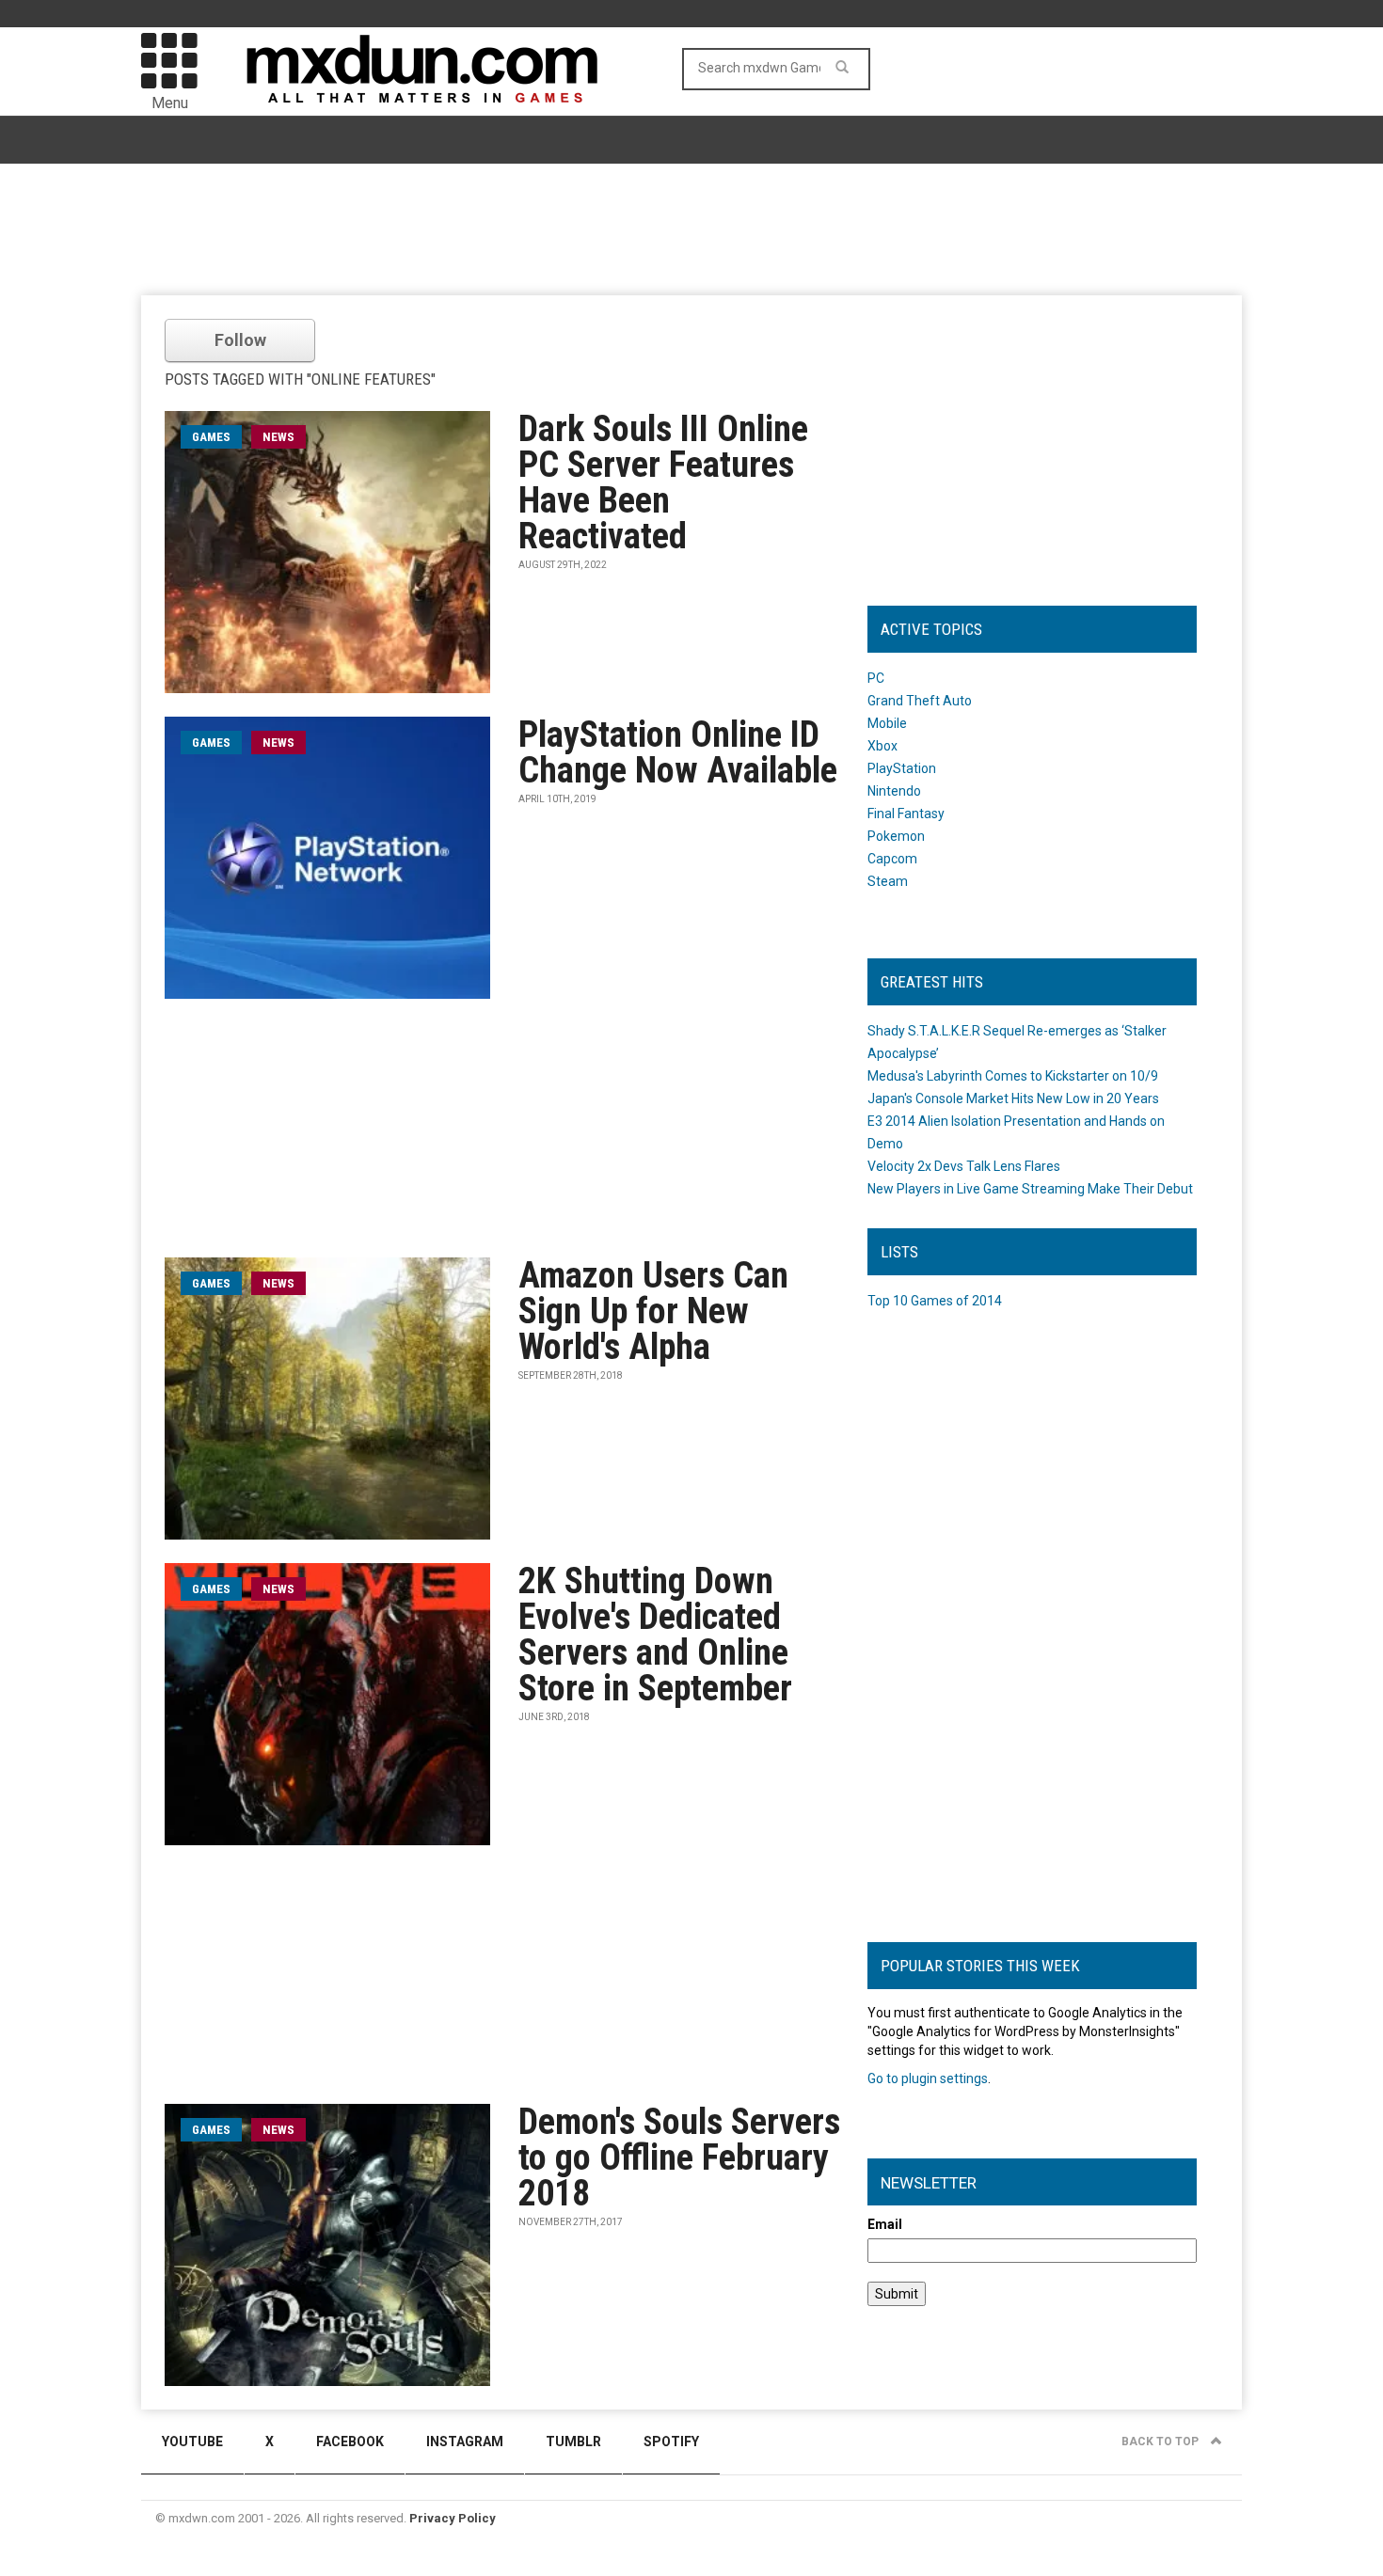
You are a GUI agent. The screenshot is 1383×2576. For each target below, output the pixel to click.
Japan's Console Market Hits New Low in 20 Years (1013, 1098)
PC (876, 678)
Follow (240, 340)
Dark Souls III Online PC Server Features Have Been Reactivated (663, 482)
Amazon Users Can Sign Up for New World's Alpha (653, 1311)
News (278, 437)
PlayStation (902, 768)
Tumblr (573, 2442)
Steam (888, 881)
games (211, 437)
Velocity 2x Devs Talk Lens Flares (964, 1166)
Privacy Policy (453, 2518)
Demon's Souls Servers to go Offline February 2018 (679, 2157)
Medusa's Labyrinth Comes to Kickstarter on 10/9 (1013, 1076)
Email (885, 2224)
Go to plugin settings (928, 2078)
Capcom (892, 859)
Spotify (671, 2442)
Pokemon (896, 836)
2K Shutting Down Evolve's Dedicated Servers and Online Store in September (655, 1635)
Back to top (1161, 2442)
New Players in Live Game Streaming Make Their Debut (1030, 1189)
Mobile (887, 723)
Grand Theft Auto (920, 701)
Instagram (465, 2442)
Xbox (882, 746)
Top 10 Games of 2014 (935, 1301)
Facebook (350, 2442)
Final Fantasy (906, 814)
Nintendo (894, 791)
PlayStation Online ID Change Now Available (678, 752)
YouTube (192, 2442)
